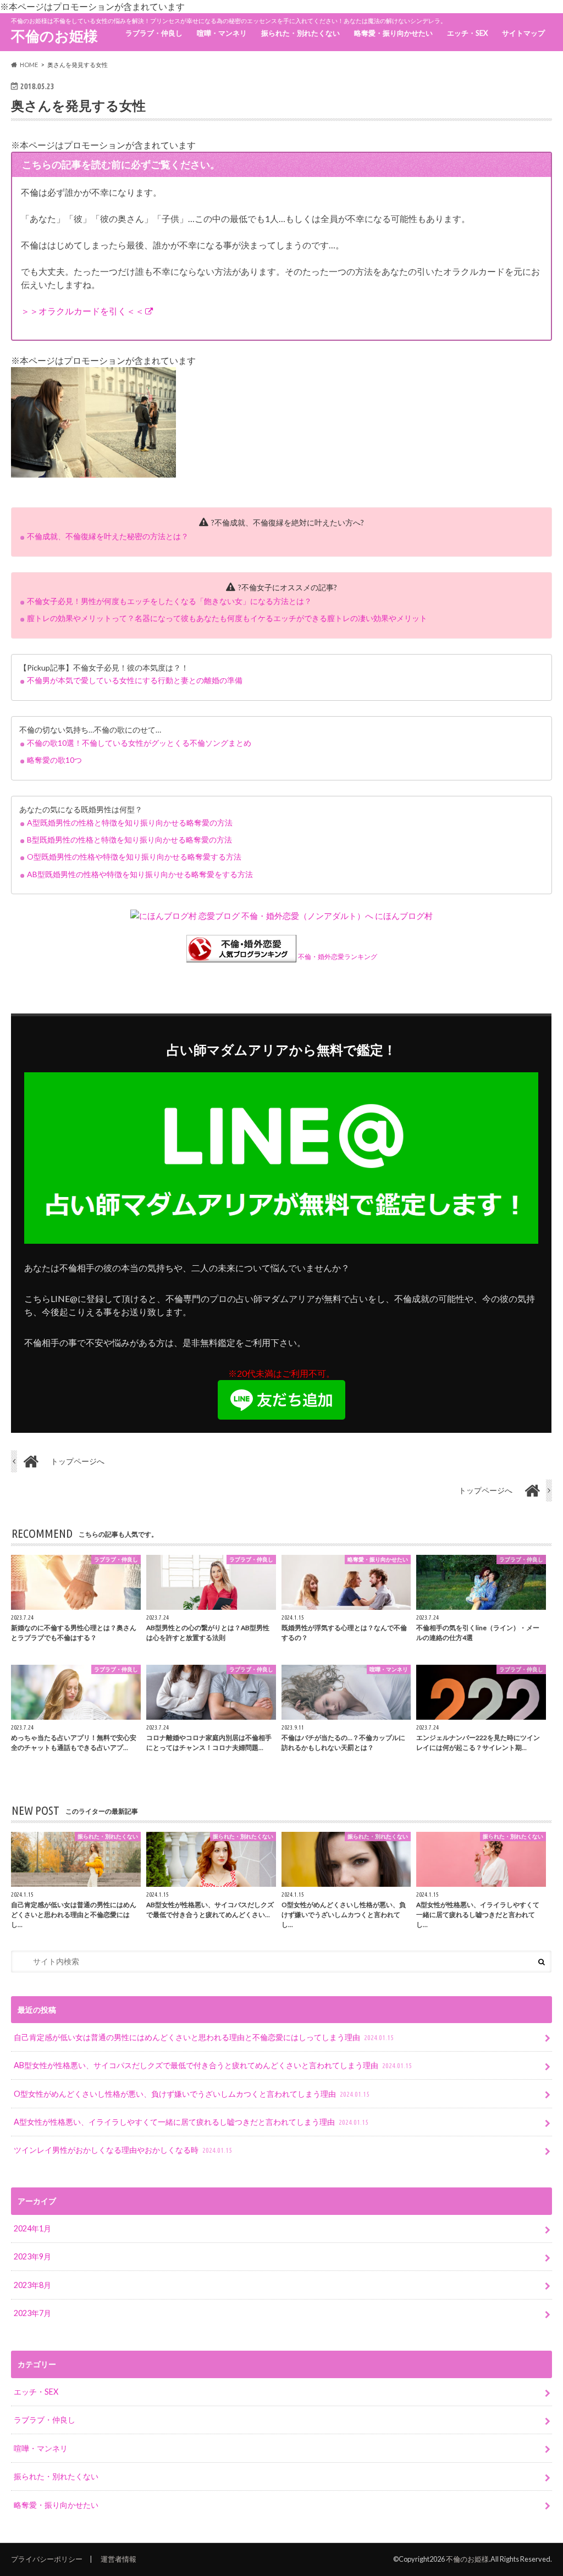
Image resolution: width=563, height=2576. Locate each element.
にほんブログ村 (404, 916)
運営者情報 (118, 2559)
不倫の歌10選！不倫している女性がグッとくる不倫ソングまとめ (139, 743)
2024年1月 (32, 2228)
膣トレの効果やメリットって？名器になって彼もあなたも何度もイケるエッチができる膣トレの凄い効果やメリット (227, 618)
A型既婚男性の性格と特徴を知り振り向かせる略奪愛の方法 (130, 822)
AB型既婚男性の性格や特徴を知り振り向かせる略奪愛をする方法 (140, 874)
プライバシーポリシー (47, 2559)
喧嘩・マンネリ (222, 33)
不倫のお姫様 (54, 36)
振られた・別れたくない (300, 33)
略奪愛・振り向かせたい (393, 33)
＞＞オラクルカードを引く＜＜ (82, 311)
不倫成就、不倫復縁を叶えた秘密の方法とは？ (108, 536)
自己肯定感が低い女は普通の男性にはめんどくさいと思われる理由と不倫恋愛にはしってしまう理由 (204, 2037)
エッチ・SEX (467, 33)
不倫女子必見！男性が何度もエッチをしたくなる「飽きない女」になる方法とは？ (169, 601)
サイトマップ (523, 33)
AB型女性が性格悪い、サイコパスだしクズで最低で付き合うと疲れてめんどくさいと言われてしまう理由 (213, 2065)
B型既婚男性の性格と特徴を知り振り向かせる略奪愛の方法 (129, 840)
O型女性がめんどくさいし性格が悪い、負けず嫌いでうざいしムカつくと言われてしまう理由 (192, 2094)
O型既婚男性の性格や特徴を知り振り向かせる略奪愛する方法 (134, 857)
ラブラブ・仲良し (154, 33)
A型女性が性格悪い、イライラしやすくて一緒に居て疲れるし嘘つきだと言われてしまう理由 (191, 2122)
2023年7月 (32, 2313)
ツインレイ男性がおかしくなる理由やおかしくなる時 (123, 2150)
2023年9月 (32, 2256)
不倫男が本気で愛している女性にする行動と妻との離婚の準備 (135, 680)
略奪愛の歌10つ (54, 760)
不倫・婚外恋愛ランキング (338, 957)
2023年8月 (32, 2285)
